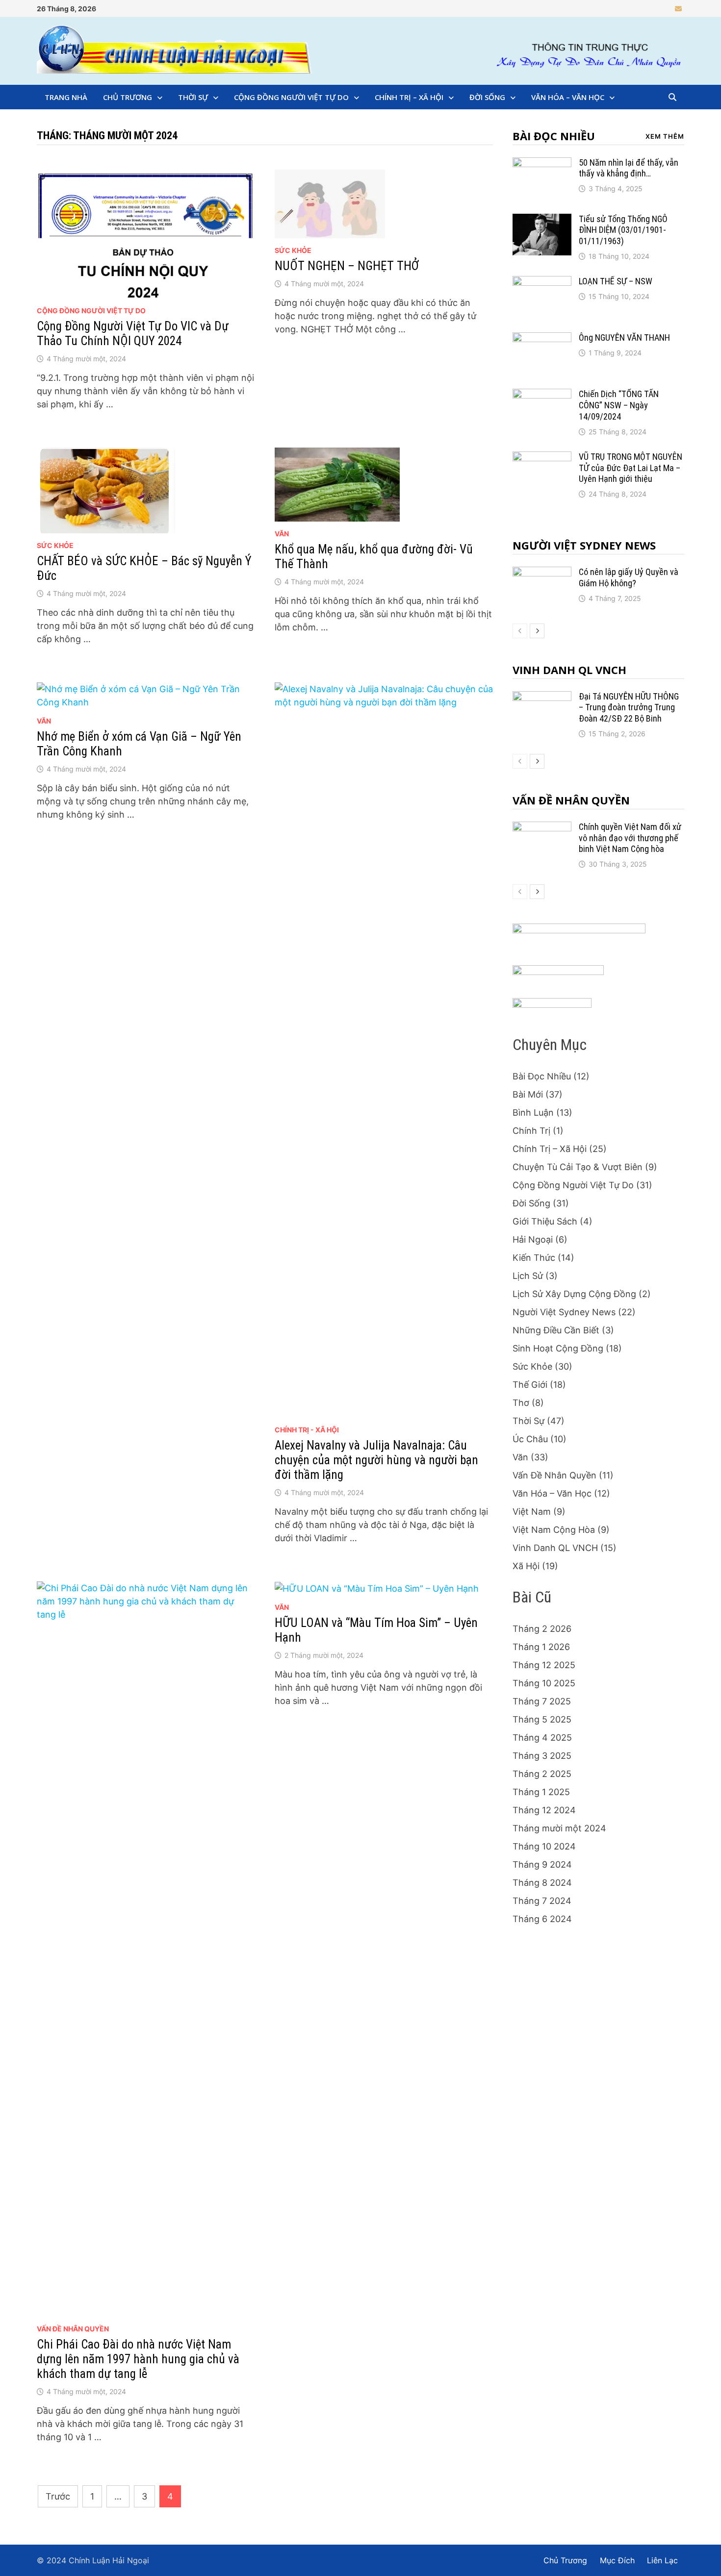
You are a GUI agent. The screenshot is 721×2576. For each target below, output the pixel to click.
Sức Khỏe (293, 250)
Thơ (521, 1403)
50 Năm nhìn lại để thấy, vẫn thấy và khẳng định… (629, 168)
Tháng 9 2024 (542, 1864)
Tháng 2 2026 (542, 1629)
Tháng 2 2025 (542, 1774)
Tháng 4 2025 (542, 1738)
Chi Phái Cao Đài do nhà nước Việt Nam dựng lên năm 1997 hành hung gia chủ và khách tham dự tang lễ (138, 2359)
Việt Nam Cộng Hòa (554, 1530)
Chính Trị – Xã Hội (409, 97)
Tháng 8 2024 (542, 1883)
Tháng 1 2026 (541, 1647)
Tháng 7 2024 (542, 1901)
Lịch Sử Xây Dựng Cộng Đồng (574, 1294)
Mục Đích (617, 2560)
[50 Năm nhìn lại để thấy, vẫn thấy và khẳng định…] (542, 164)
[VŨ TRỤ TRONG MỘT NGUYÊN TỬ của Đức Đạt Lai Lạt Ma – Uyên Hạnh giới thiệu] (542, 458)
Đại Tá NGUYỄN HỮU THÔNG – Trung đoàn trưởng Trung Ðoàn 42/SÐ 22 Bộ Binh (629, 708)
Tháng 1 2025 (541, 1792)
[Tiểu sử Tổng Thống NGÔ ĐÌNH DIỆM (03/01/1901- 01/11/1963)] (542, 220)
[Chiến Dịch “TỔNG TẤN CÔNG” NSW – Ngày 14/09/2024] (542, 395)
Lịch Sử (528, 1276)
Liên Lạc (662, 2560)
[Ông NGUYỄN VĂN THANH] (542, 339)
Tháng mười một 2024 (559, 1828)
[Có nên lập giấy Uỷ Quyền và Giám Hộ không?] (542, 573)
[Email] (678, 8)
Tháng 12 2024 (544, 1810)
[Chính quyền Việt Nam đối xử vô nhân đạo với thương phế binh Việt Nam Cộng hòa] (542, 828)
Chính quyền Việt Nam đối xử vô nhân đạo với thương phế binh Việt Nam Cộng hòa (630, 838)
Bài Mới (528, 1094)
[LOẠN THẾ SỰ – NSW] (542, 283)
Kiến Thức (534, 1258)
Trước (58, 2496)
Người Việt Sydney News (584, 545)
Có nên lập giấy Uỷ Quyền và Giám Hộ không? (629, 577)
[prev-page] (520, 631)
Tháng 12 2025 (544, 1665)
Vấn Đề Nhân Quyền (73, 2329)
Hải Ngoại (533, 1239)
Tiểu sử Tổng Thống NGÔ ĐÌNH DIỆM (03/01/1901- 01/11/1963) (623, 230)
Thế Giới (530, 1385)
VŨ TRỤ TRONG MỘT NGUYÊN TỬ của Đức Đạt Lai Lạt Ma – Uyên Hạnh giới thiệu (631, 468)
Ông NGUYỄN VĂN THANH (624, 338)
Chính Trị (531, 1131)
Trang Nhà (66, 97)
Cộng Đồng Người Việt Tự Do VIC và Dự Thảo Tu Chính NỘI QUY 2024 (133, 334)
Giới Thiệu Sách (545, 1221)
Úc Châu (530, 1439)
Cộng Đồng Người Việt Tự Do (291, 97)
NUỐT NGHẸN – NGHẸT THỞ (347, 266)
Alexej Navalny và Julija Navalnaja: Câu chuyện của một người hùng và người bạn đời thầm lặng (376, 1460)
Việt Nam (532, 1512)
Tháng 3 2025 (542, 1756)
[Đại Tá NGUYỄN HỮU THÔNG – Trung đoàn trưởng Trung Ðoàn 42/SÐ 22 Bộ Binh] (542, 698)
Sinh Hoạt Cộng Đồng (558, 1348)
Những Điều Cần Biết (556, 1330)
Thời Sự (193, 97)
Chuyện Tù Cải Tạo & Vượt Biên (578, 1167)
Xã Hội (526, 1566)
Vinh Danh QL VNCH (569, 670)
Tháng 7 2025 (542, 1701)
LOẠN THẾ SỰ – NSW (616, 281)
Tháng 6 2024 (542, 1919)
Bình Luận (533, 1113)
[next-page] (537, 631)
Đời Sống (487, 97)
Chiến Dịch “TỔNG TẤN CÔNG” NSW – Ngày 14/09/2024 (619, 405)
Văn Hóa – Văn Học (568, 97)
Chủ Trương (128, 97)
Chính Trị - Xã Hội (307, 1430)
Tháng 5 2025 (542, 1719)
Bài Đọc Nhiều (554, 136)
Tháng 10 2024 (544, 1846)
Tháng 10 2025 (544, 1683)
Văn (282, 534)
